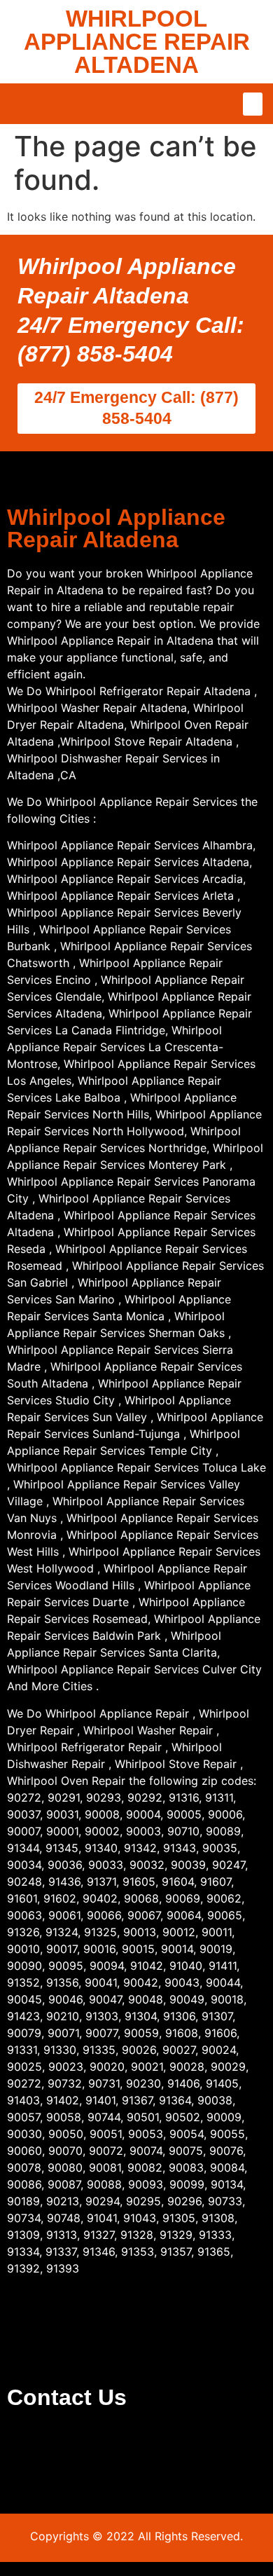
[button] (253, 104)
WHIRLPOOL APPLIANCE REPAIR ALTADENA (137, 42)
